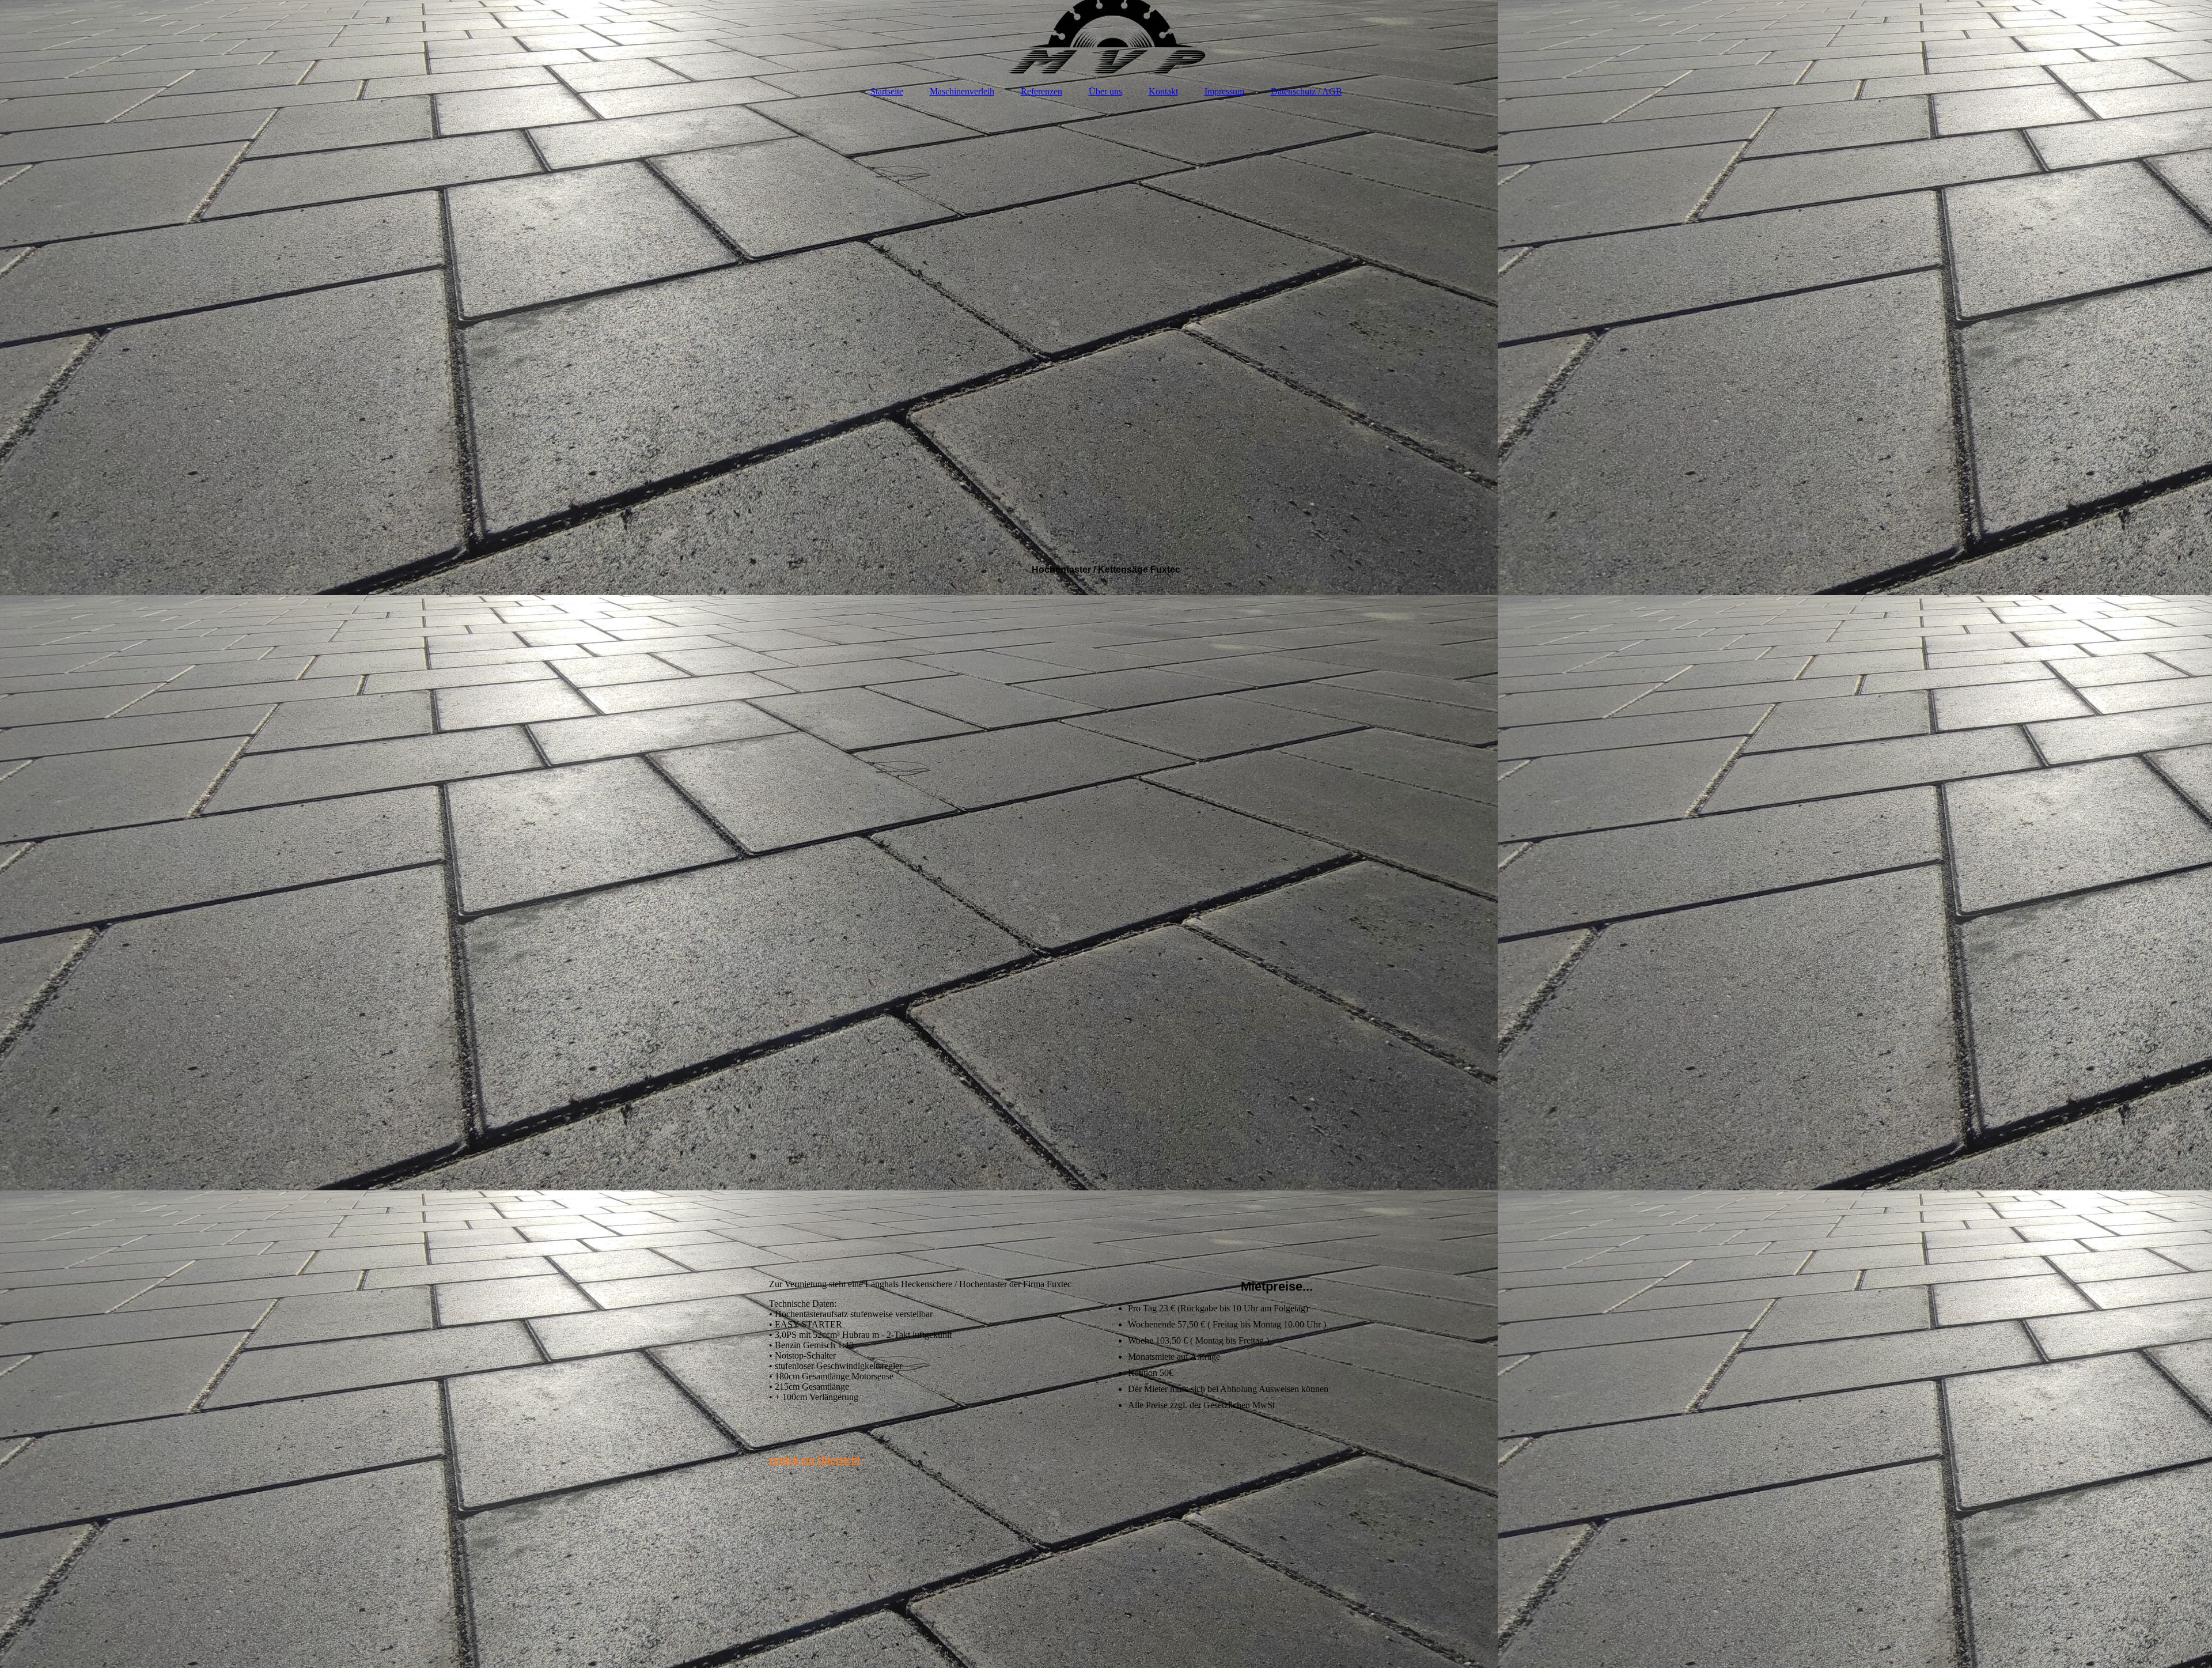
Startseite (887, 91)
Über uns (1105, 91)
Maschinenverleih (962, 91)
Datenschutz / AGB (1306, 91)
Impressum (1224, 91)
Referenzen (1041, 91)
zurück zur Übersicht (815, 1460)
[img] (1106, 37)
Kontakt (1163, 91)
